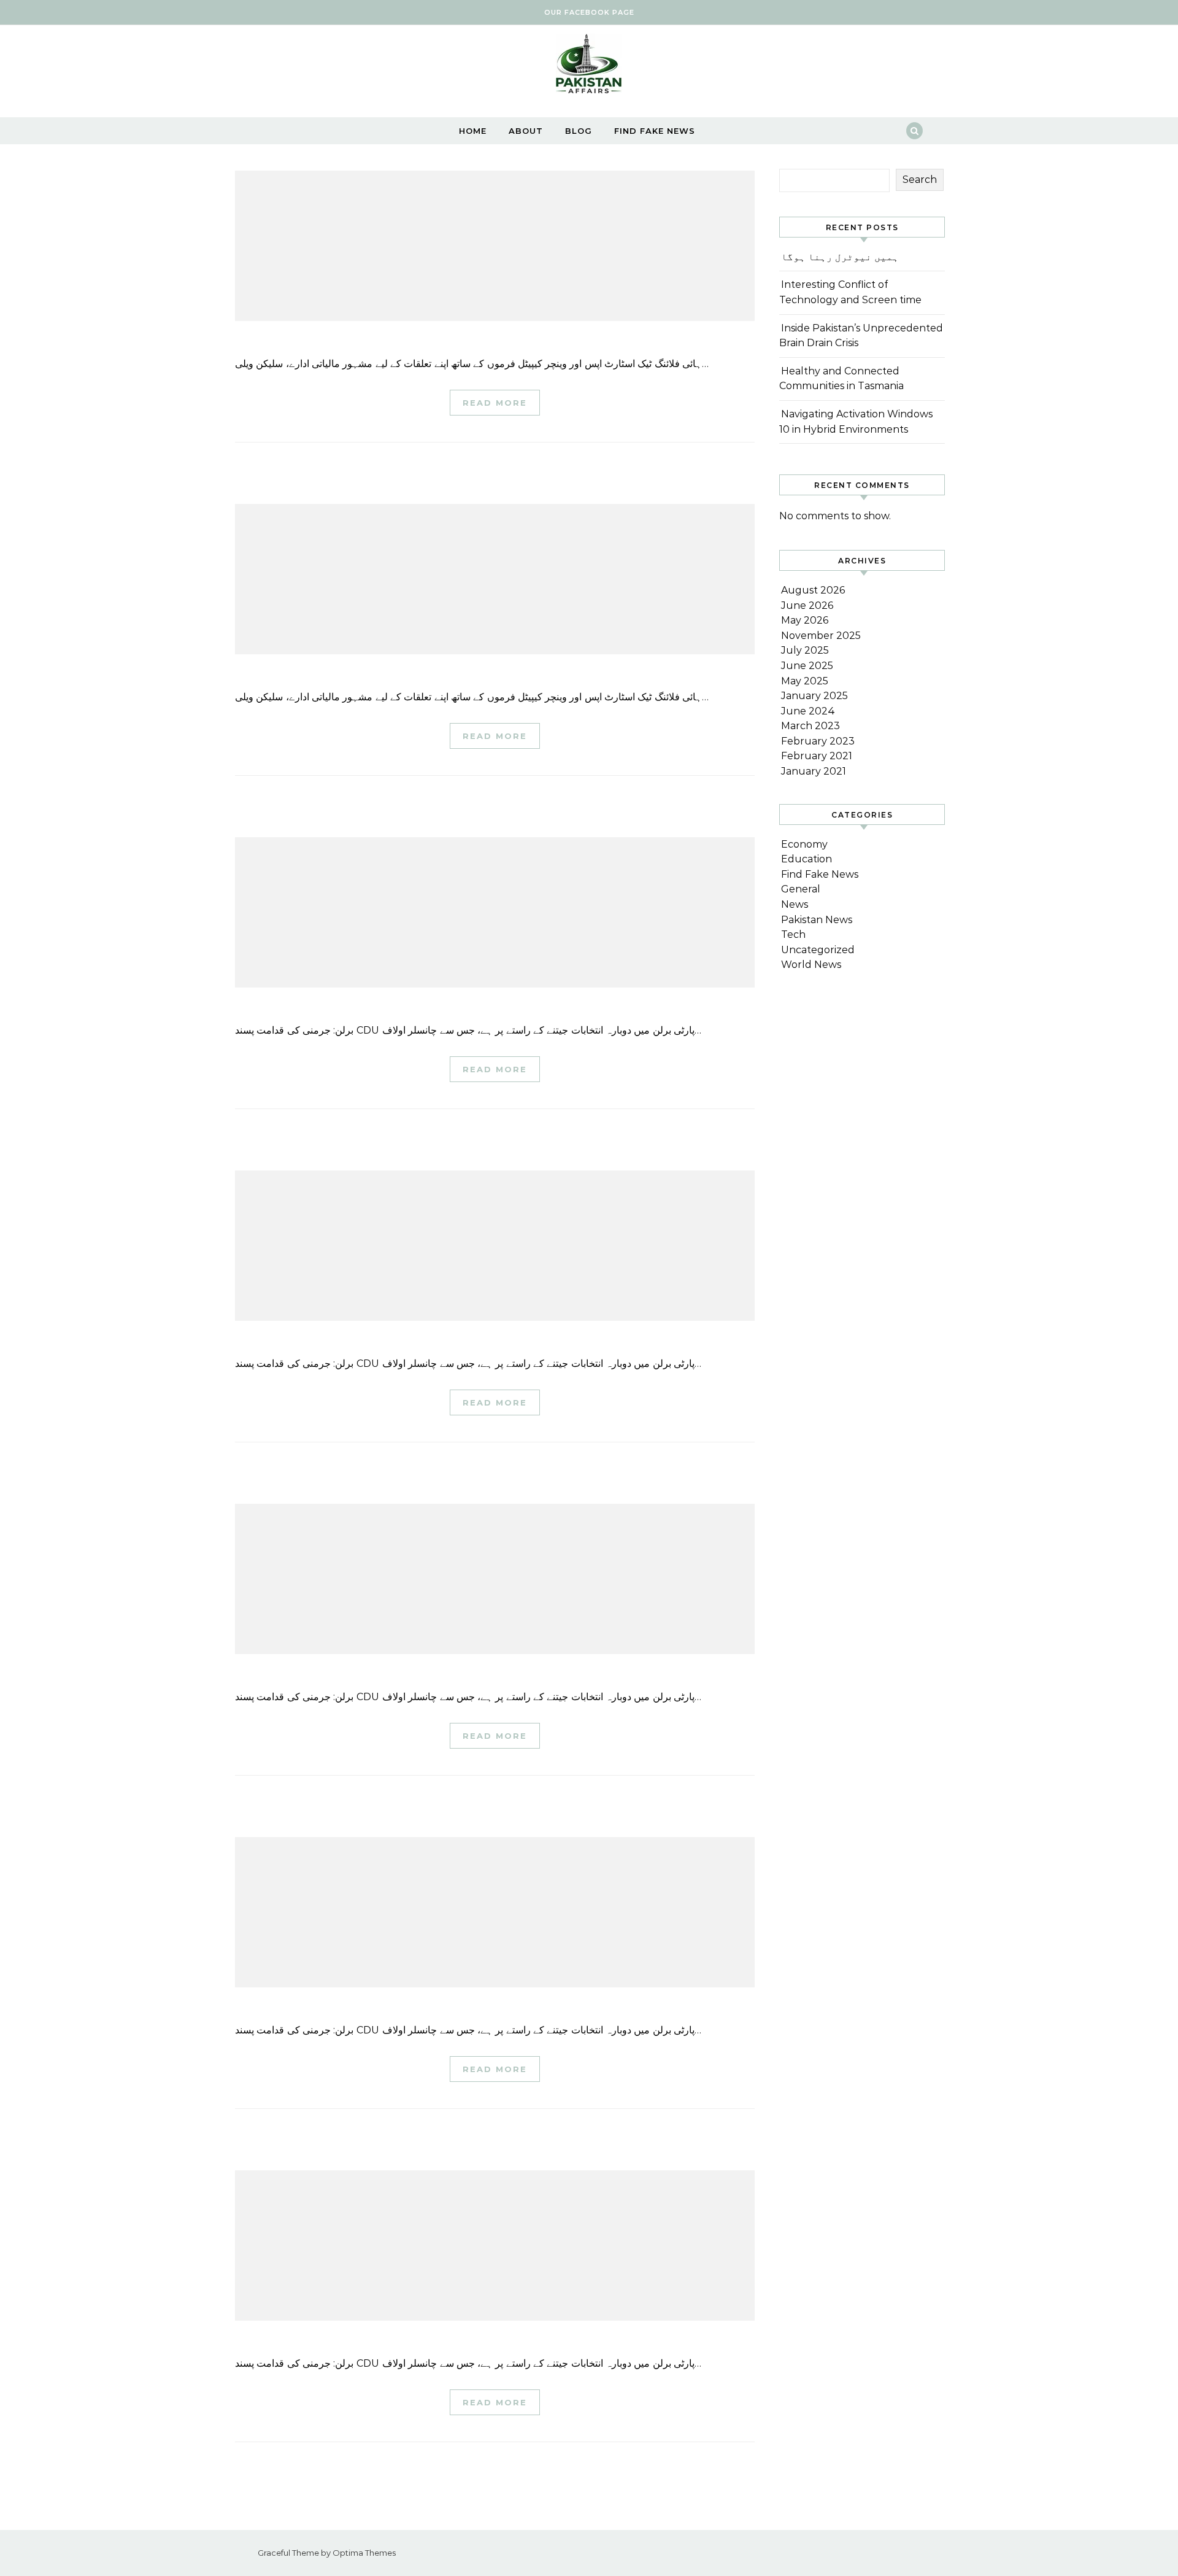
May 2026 (805, 620)
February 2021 (817, 756)
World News (811, 965)
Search (920, 180)
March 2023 (810, 726)
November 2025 (821, 636)
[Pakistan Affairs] (589, 67)
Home (473, 131)
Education (807, 859)
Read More (495, 403)
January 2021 (814, 771)
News (795, 904)
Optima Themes (364, 2553)
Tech (793, 934)
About (526, 131)
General (801, 889)
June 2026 (807, 605)
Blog (579, 131)
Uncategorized (818, 950)
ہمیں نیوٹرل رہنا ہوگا (840, 257)
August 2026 (813, 590)
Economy (804, 844)
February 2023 (818, 741)
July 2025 (805, 650)
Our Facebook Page (589, 12)
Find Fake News (655, 131)
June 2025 (807, 666)
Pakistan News (817, 920)
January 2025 (814, 696)
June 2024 (808, 711)
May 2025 (805, 681)
